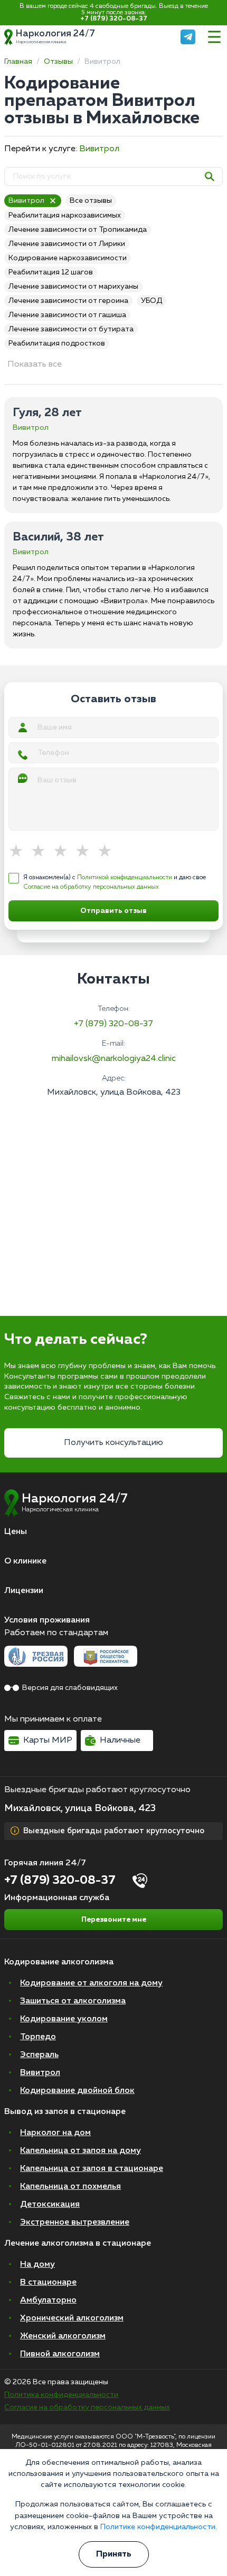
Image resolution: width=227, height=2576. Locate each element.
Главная (18, 62)
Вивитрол (99, 149)
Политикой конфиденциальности (125, 878)
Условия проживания (47, 1620)
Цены (16, 1532)
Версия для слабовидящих (70, 1688)
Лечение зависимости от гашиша (67, 315)
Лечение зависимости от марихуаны (73, 287)
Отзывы (58, 62)
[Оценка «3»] (64, 852)
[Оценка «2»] (42, 852)
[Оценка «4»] (86, 852)
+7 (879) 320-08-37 (114, 19)
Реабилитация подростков (57, 343)
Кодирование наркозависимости (68, 258)
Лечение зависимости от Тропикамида (78, 230)
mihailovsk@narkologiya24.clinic (114, 1059)
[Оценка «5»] (108, 852)
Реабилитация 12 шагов (51, 272)
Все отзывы (91, 201)
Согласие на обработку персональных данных (91, 887)
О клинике (25, 1561)
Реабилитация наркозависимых (65, 215)
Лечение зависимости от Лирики (67, 244)
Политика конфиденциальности (61, 2395)
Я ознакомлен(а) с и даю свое (115, 882)
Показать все (35, 365)
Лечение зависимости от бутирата (71, 329)
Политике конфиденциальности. (159, 2527)
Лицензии (24, 1591)
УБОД (152, 301)
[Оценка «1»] (20, 852)
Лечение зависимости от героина (68, 301)
